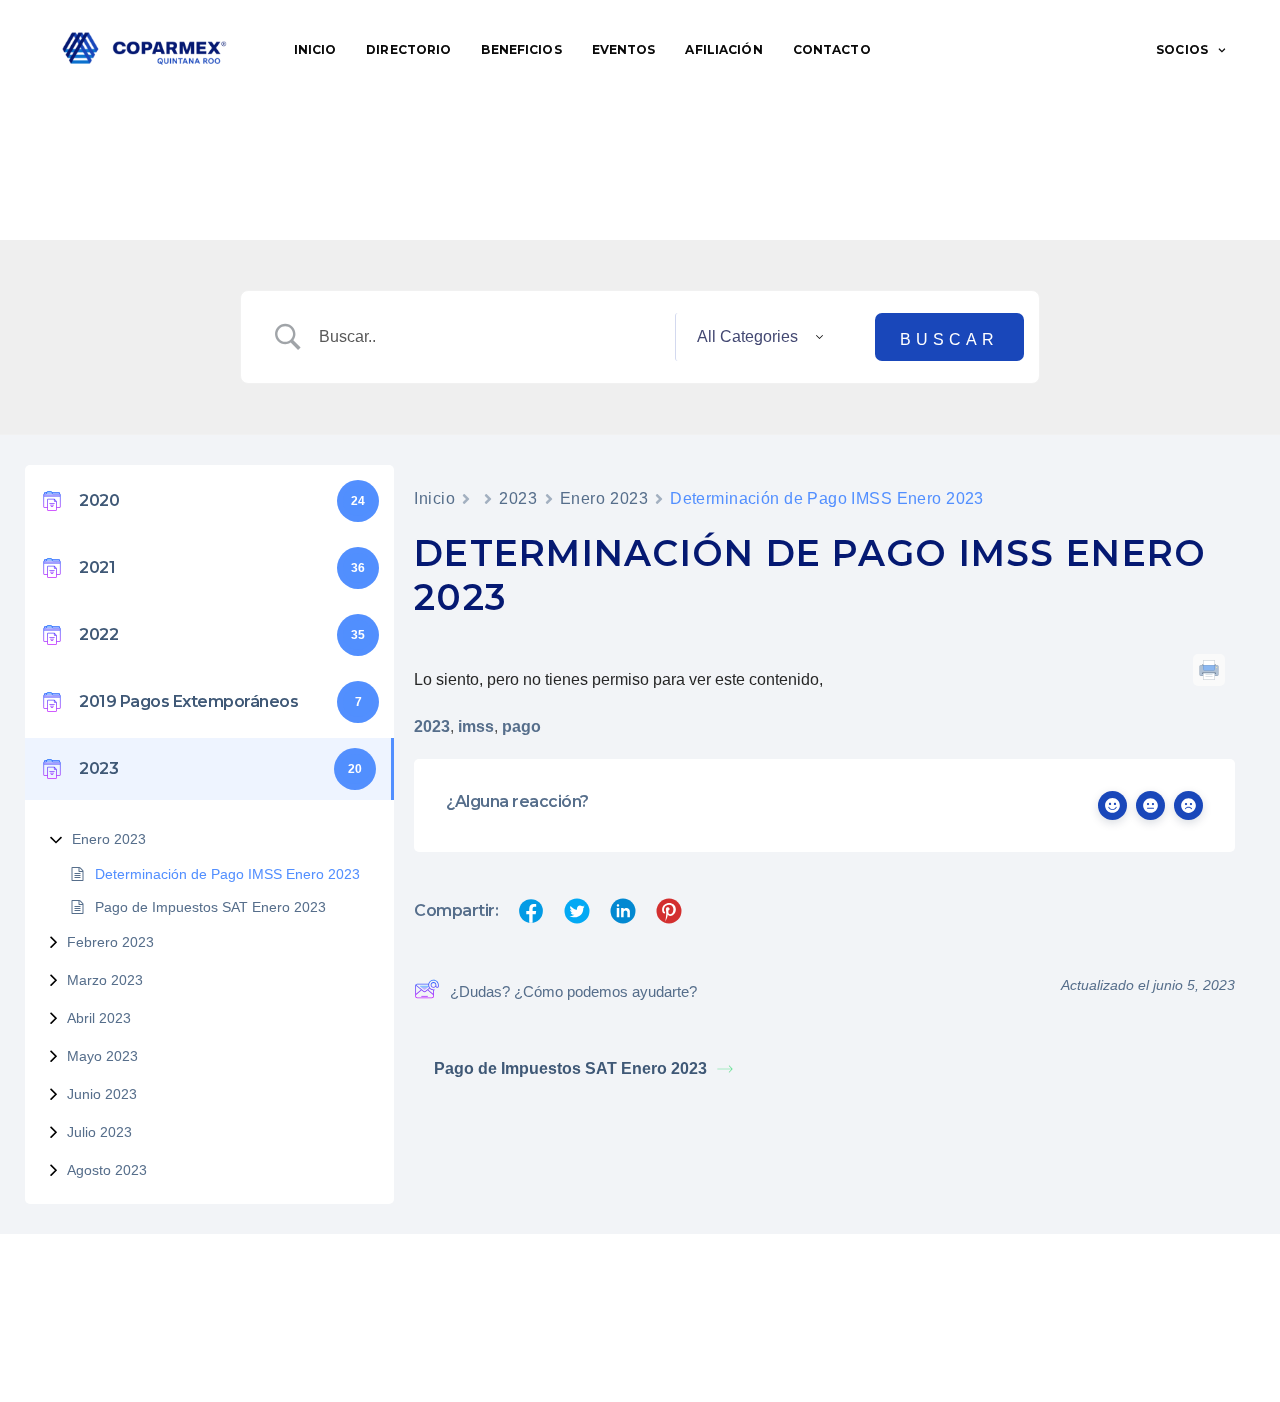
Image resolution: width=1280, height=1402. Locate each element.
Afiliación (723, 49)
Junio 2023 (102, 1094)
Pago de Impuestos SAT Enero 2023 (210, 907)
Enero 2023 (109, 839)
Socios (1182, 49)
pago (521, 726)
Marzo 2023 (105, 980)
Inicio (315, 49)
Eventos (624, 49)
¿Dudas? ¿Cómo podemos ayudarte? (573, 991)
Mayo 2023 (102, 1056)
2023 (518, 498)
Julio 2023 (99, 1132)
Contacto (832, 49)
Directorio (408, 49)
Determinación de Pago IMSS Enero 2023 (227, 874)
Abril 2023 (99, 1018)
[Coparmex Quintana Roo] (144, 50)
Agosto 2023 (107, 1170)
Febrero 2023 (110, 942)
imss (476, 726)
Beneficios (521, 49)
